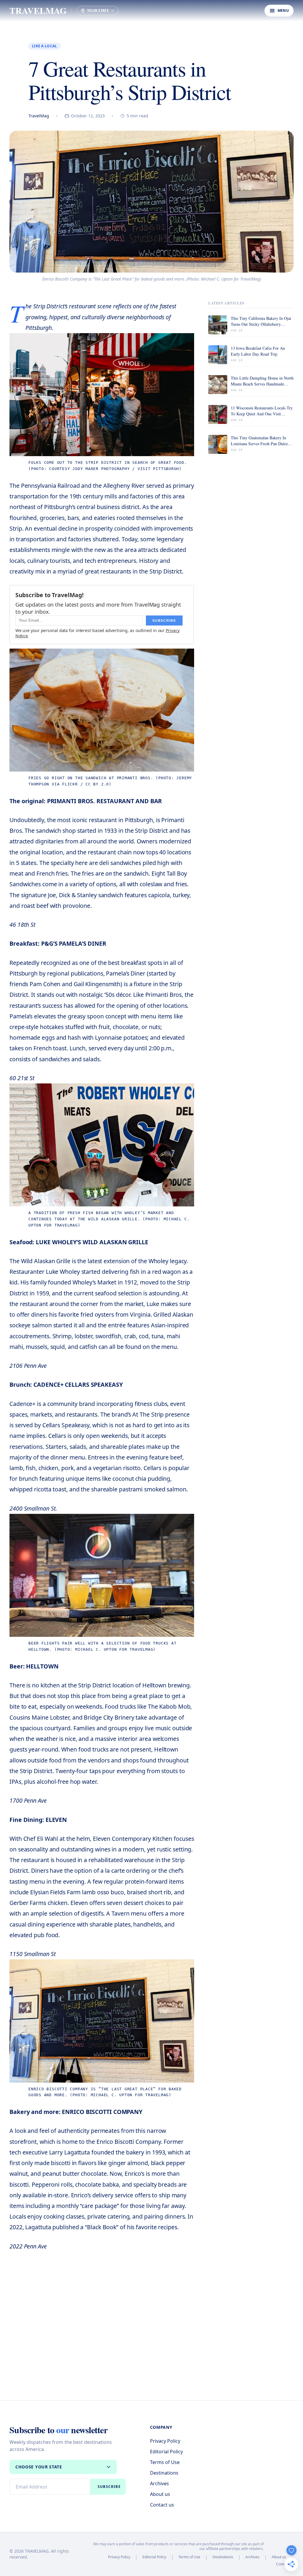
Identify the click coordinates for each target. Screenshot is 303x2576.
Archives (159, 2483)
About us (160, 2494)
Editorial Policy (166, 2452)
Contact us (162, 2505)
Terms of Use (165, 2462)
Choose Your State (39, 2467)
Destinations (164, 2473)
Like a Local (45, 46)
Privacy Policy (165, 2441)
